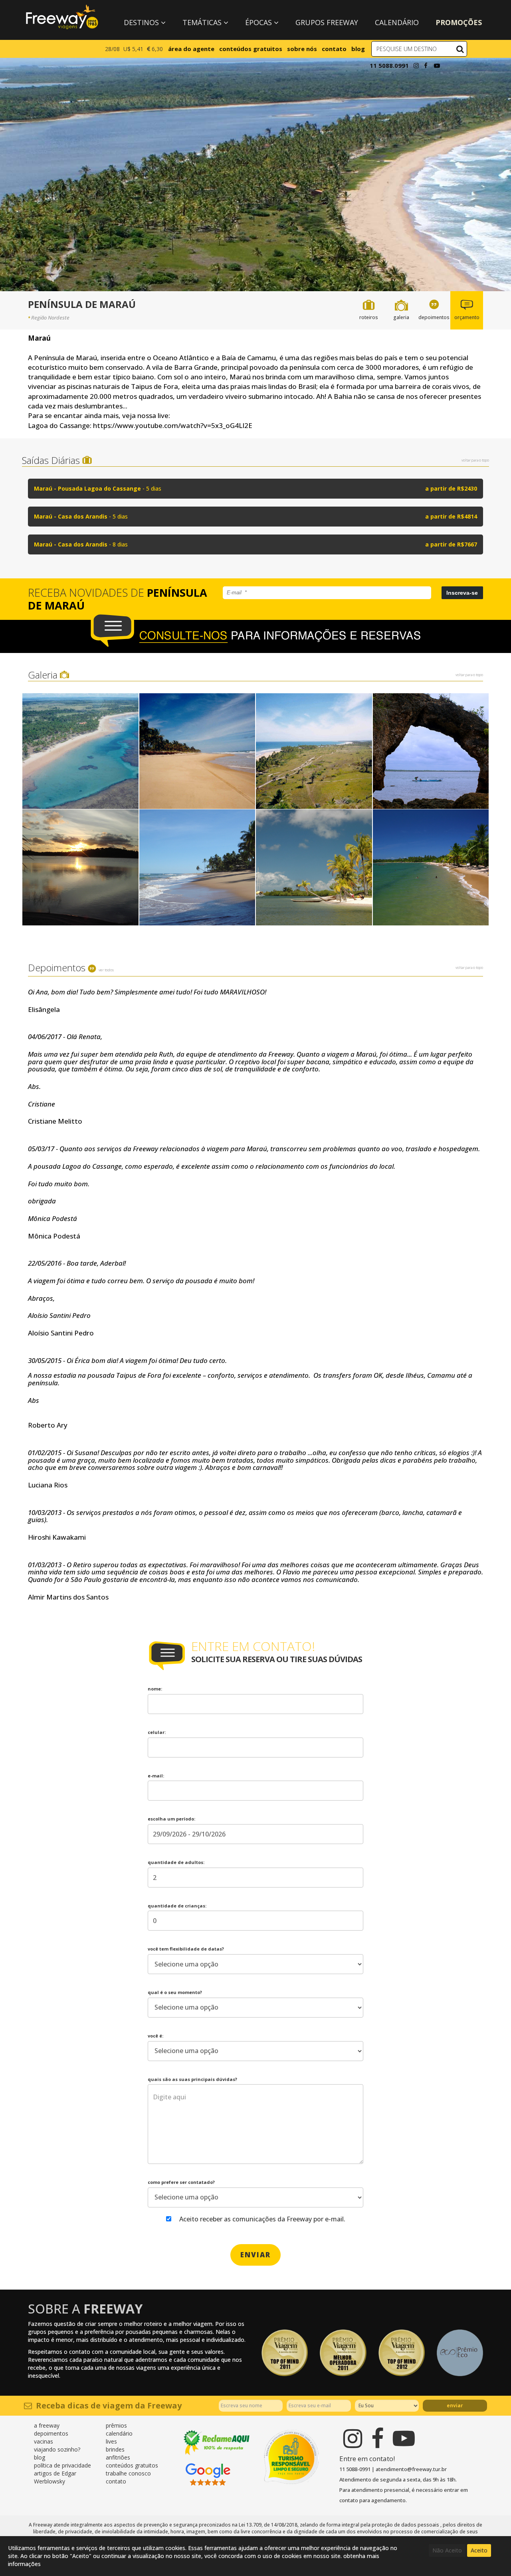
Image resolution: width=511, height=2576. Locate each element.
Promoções (459, 22)
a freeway (47, 2425)
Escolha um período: (171, 1819)
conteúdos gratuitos (251, 49)
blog (358, 49)
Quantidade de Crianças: (177, 1906)
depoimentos (51, 2433)
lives (111, 2441)
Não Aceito (447, 2550)
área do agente (191, 49)
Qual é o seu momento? (175, 1992)
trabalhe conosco (128, 2473)
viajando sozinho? (57, 2449)
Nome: (155, 1689)
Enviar (455, 2405)
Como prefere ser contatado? (181, 2182)
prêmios (116, 2425)
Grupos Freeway (327, 22)
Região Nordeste (50, 318)
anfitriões (118, 2457)
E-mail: (156, 1776)
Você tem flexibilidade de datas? (186, 1949)
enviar (255, 2255)
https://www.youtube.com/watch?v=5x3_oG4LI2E (173, 425)
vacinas (44, 2441)
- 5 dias (255, 488)
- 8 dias (255, 544)
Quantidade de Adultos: (176, 1862)
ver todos (106, 970)
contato (334, 49)
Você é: (155, 2036)
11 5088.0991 (389, 65)
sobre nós (302, 49)
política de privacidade (62, 2465)
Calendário (397, 22)
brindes (115, 2449)
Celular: (157, 1732)
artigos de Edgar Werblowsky (55, 2477)
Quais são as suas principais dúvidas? (192, 2079)
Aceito (479, 2550)
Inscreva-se (462, 593)
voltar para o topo (475, 460)
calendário (119, 2433)
